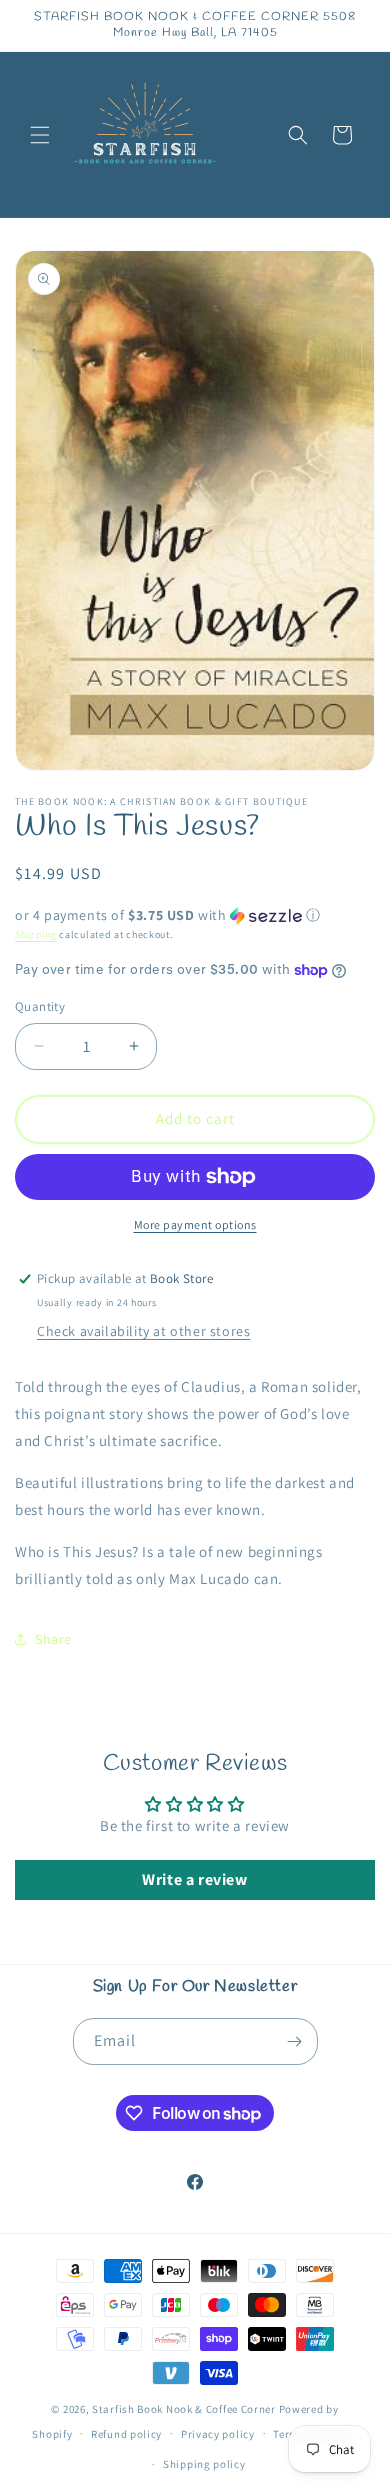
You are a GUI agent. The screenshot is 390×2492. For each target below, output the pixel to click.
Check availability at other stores (143, 1331)
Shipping (36, 934)
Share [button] (53, 1639)
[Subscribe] (295, 2041)
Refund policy (126, 2434)
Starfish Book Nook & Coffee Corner (184, 2409)
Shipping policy (204, 2464)
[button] (40, 135)
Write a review (194, 1879)
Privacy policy (218, 2434)
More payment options (195, 1224)
